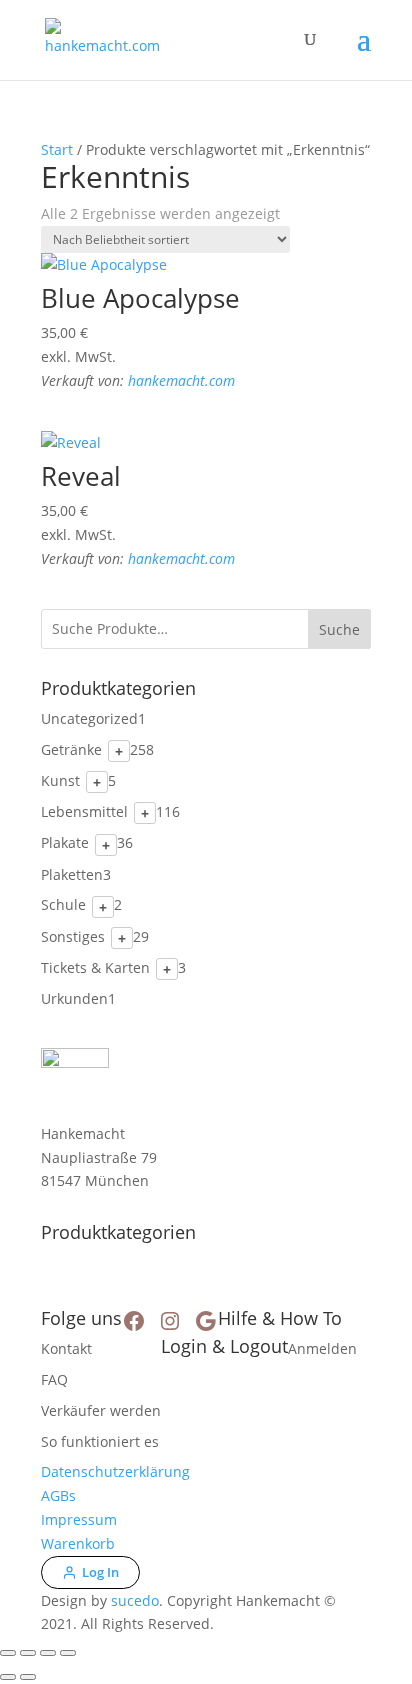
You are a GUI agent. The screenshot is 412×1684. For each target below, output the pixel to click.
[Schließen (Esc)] (68, 1653)
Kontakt (66, 1348)
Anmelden (322, 1348)
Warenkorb (78, 1543)
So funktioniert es (100, 1441)
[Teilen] (48, 1653)
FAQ (54, 1379)
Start (57, 149)
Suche (339, 629)
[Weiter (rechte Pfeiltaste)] (28, 1677)
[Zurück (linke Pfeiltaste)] (8, 1677)
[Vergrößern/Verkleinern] (8, 1653)
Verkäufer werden (101, 1410)
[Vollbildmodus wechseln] (28, 1653)
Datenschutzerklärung (115, 1471)
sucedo (135, 1600)
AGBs (58, 1495)
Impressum (79, 1519)
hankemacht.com (181, 380)
